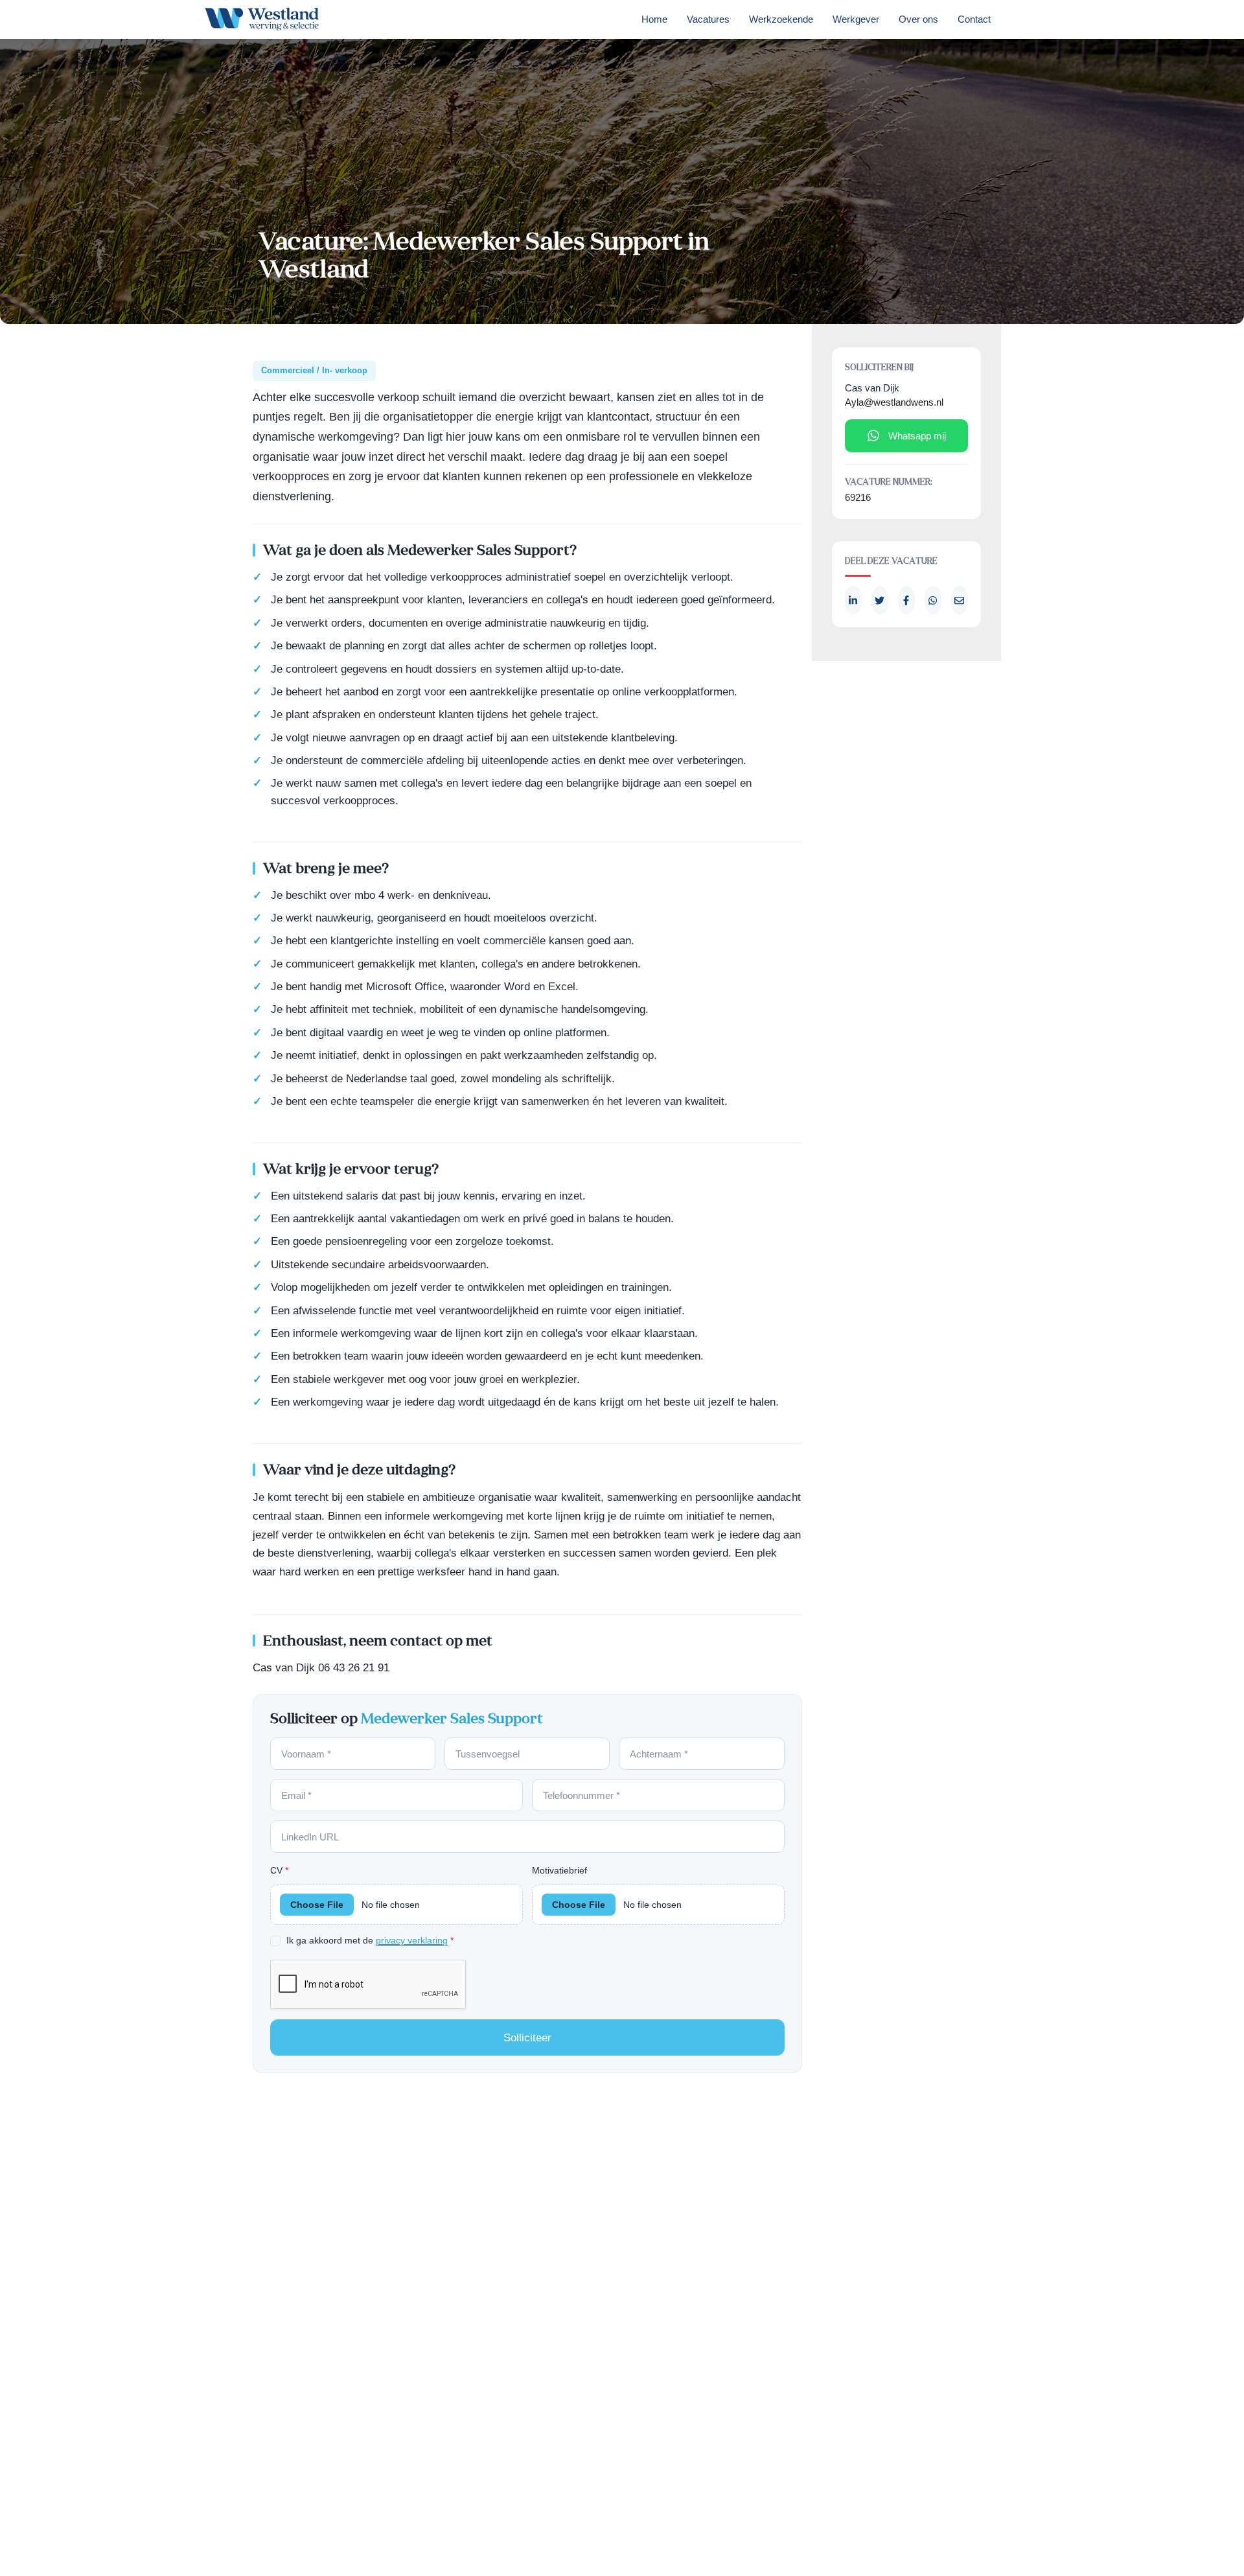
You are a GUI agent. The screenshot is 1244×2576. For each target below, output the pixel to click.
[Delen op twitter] (880, 600)
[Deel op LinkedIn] (853, 600)
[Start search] (1019, 23)
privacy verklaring (412, 1941)
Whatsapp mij (917, 436)
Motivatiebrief (559, 1870)
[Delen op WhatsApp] (933, 600)
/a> (906, 600)
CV (279, 1870)
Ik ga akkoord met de (370, 1940)
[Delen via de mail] (960, 600)
